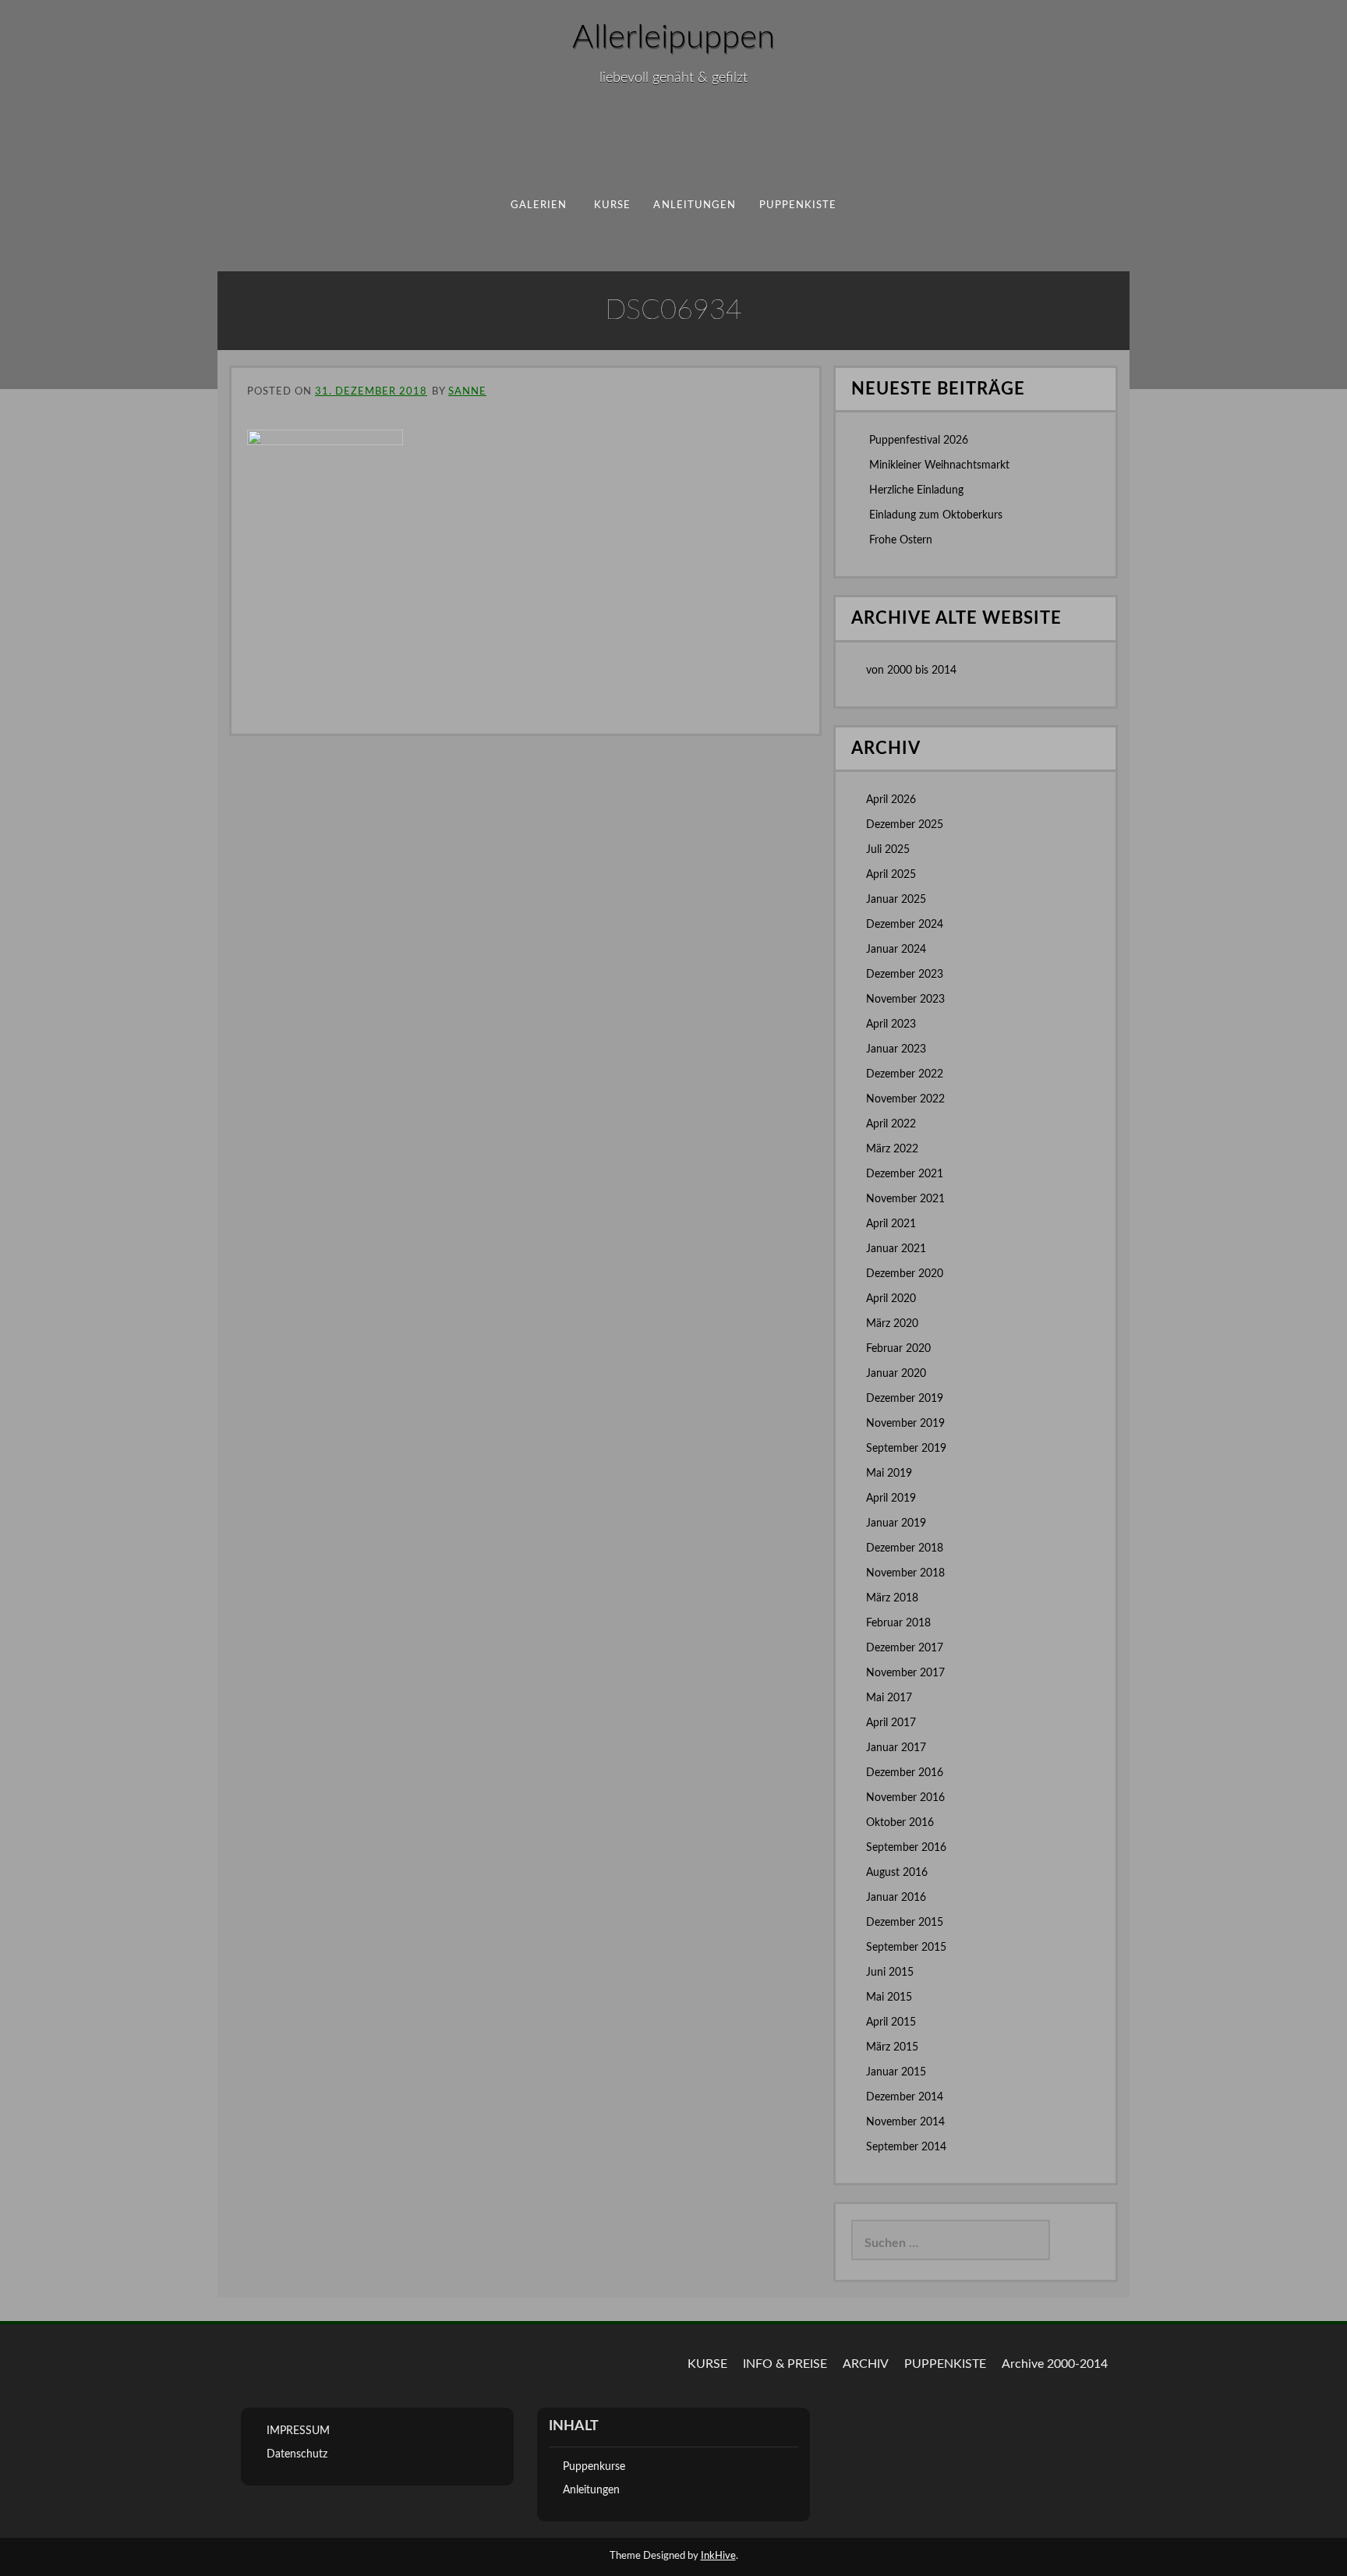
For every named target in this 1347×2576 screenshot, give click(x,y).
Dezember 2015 (905, 1923)
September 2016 (906, 1848)
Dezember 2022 (905, 1074)
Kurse (612, 205)
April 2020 (891, 1299)
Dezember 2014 (905, 2097)
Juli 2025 (888, 850)
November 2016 (905, 1798)
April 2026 (891, 800)
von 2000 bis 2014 (911, 671)
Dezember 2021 (905, 1174)
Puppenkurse (594, 2467)
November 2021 (905, 1199)
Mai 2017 (889, 1698)
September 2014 (906, 2147)
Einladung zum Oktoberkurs (936, 515)
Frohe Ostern (901, 540)
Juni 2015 (890, 1973)
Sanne (467, 392)
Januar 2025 (896, 900)
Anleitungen (695, 205)
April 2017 (891, 1723)
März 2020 (892, 1324)
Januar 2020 (896, 1374)
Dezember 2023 (905, 975)
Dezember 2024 (905, 925)
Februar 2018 (898, 1623)
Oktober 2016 (900, 1823)
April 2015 (891, 2022)
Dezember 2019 (905, 1399)
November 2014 (905, 2122)
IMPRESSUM (298, 2431)
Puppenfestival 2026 (919, 441)
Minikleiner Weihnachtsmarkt (939, 465)
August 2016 (897, 1873)
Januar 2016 (896, 1898)
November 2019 (905, 1424)
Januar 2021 (896, 1249)
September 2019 (906, 1449)
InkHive (718, 2556)
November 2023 (905, 1000)
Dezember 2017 (905, 1648)
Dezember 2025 (905, 825)
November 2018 (905, 1573)
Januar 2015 (896, 2072)
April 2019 (891, 1499)
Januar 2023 (896, 1049)
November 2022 (905, 1099)
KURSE (707, 2364)
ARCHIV (866, 2364)
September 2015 (906, 1948)
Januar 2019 (896, 1523)
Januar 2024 (896, 950)
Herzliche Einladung (916, 490)
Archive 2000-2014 (1055, 2364)
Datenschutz (297, 2454)
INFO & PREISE (785, 2364)
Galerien (539, 205)
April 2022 (891, 1124)
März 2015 (892, 2047)
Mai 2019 (889, 1474)
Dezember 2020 (905, 1274)
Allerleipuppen (673, 37)
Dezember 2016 (905, 1773)
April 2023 (891, 1024)
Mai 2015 (889, 1997)
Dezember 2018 (905, 1548)
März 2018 (892, 1598)
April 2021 (891, 1224)
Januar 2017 (896, 1748)
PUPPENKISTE (798, 205)
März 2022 (892, 1149)
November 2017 (905, 1673)
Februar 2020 (898, 1349)
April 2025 (891, 875)
